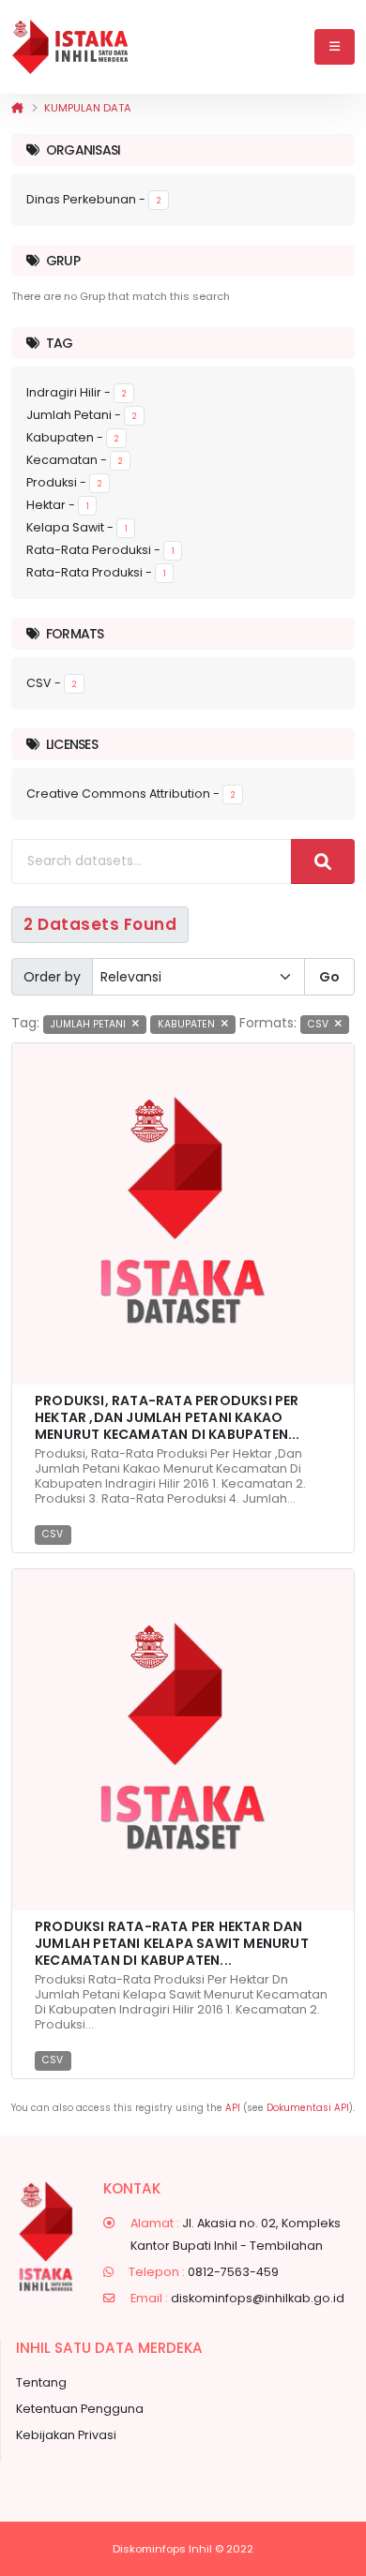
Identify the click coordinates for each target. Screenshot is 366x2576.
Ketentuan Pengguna (80, 2409)
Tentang (41, 2382)
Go (329, 977)
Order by (52, 977)
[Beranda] (17, 108)
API (233, 2108)
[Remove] (136, 1024)
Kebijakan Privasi (66, 2435)
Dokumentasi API (308, 2108)
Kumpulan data (88, 108)
